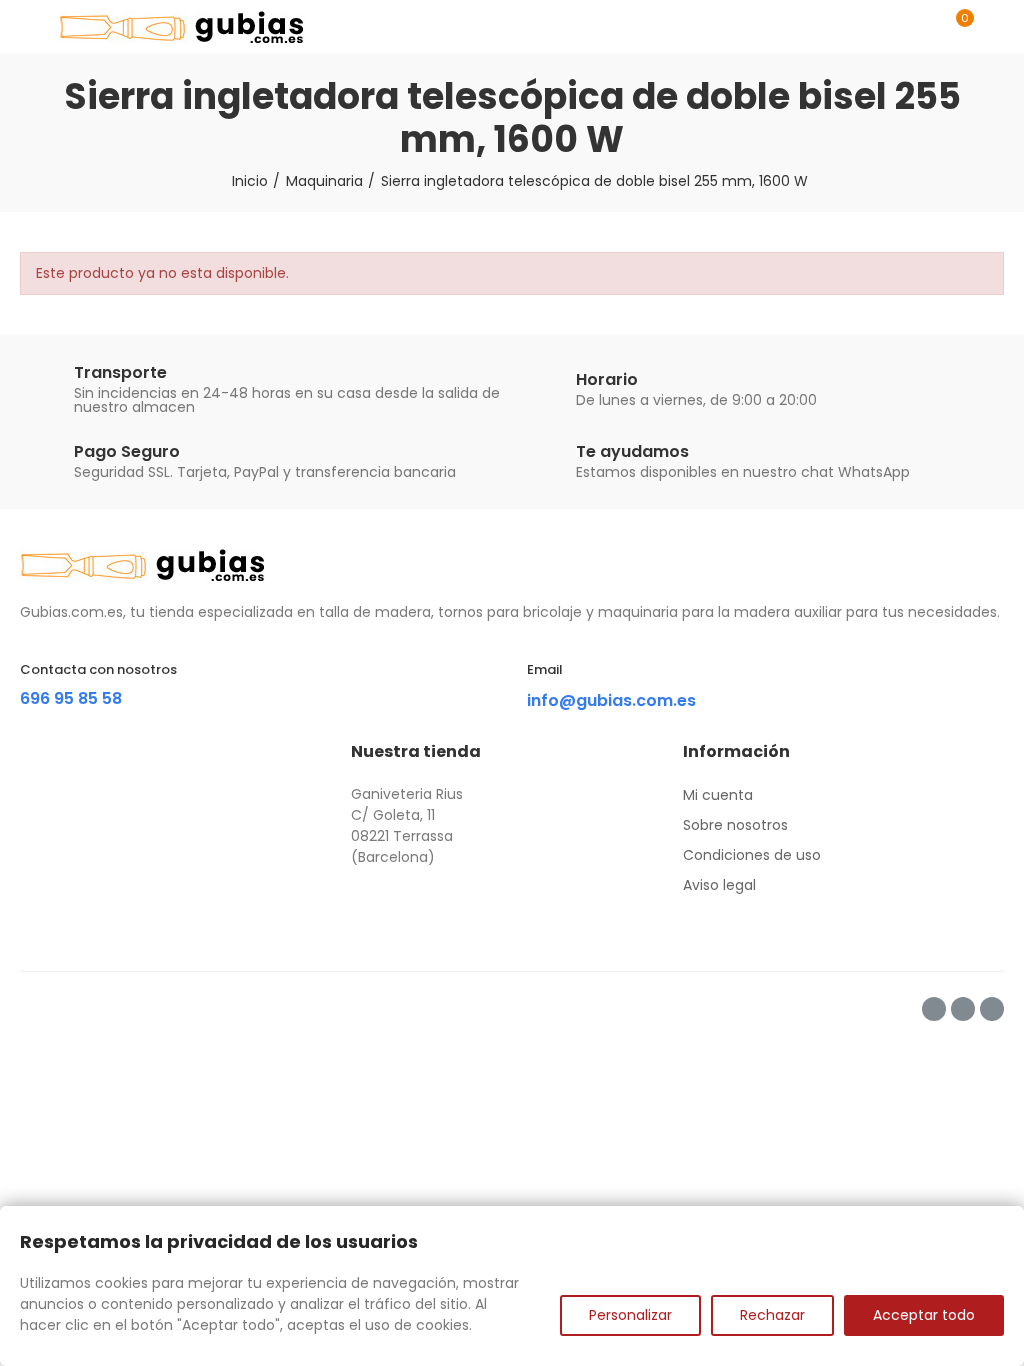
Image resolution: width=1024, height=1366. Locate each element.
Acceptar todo (924, 1315)
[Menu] (29, 27)
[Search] (922, 27)
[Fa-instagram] (992, 1009)
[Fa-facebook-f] (934, 1009)
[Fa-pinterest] (963, 1009)
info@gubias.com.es (611, 700)
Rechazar (772, 1315)
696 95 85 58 (71, 698)
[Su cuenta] (994, 27)
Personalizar (630, 1315)
